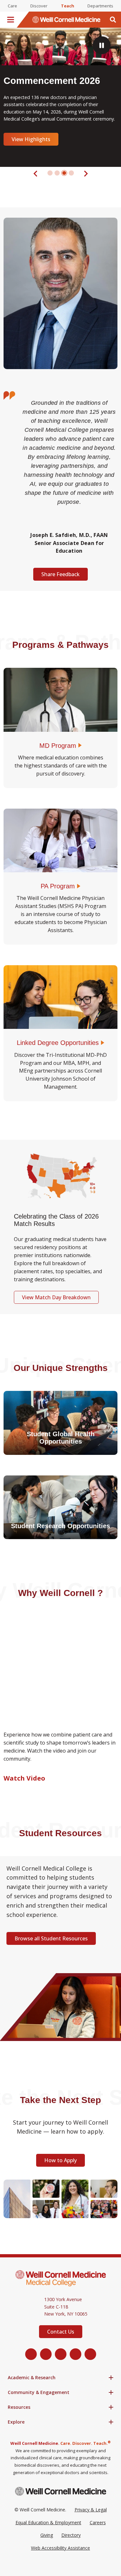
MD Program (58, 746)
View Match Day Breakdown (56, 1297)
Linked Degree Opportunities (58, 1043)
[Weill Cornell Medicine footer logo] (61, 2491)
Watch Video (24, 1778)
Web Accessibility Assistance (60, 2548)
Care (12, 6)
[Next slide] (86, 173)
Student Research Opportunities (60, 1526)
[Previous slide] (36, 173)
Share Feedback (60, 574)
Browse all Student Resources (51, 1938)
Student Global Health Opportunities (61, 1438)
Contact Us (61, 2332)
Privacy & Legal (91, 2510)
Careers (98, 2522)
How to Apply (60, 2160)
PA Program (58, 886)
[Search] (113, 20)
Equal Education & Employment (48, 2522)
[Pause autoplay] (102, 45)
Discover (39, 6)
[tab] (50, 173)
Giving (47, 2535)
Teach (68, 6)
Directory (71, 2535)
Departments (100, 6)
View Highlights (31, 139)
